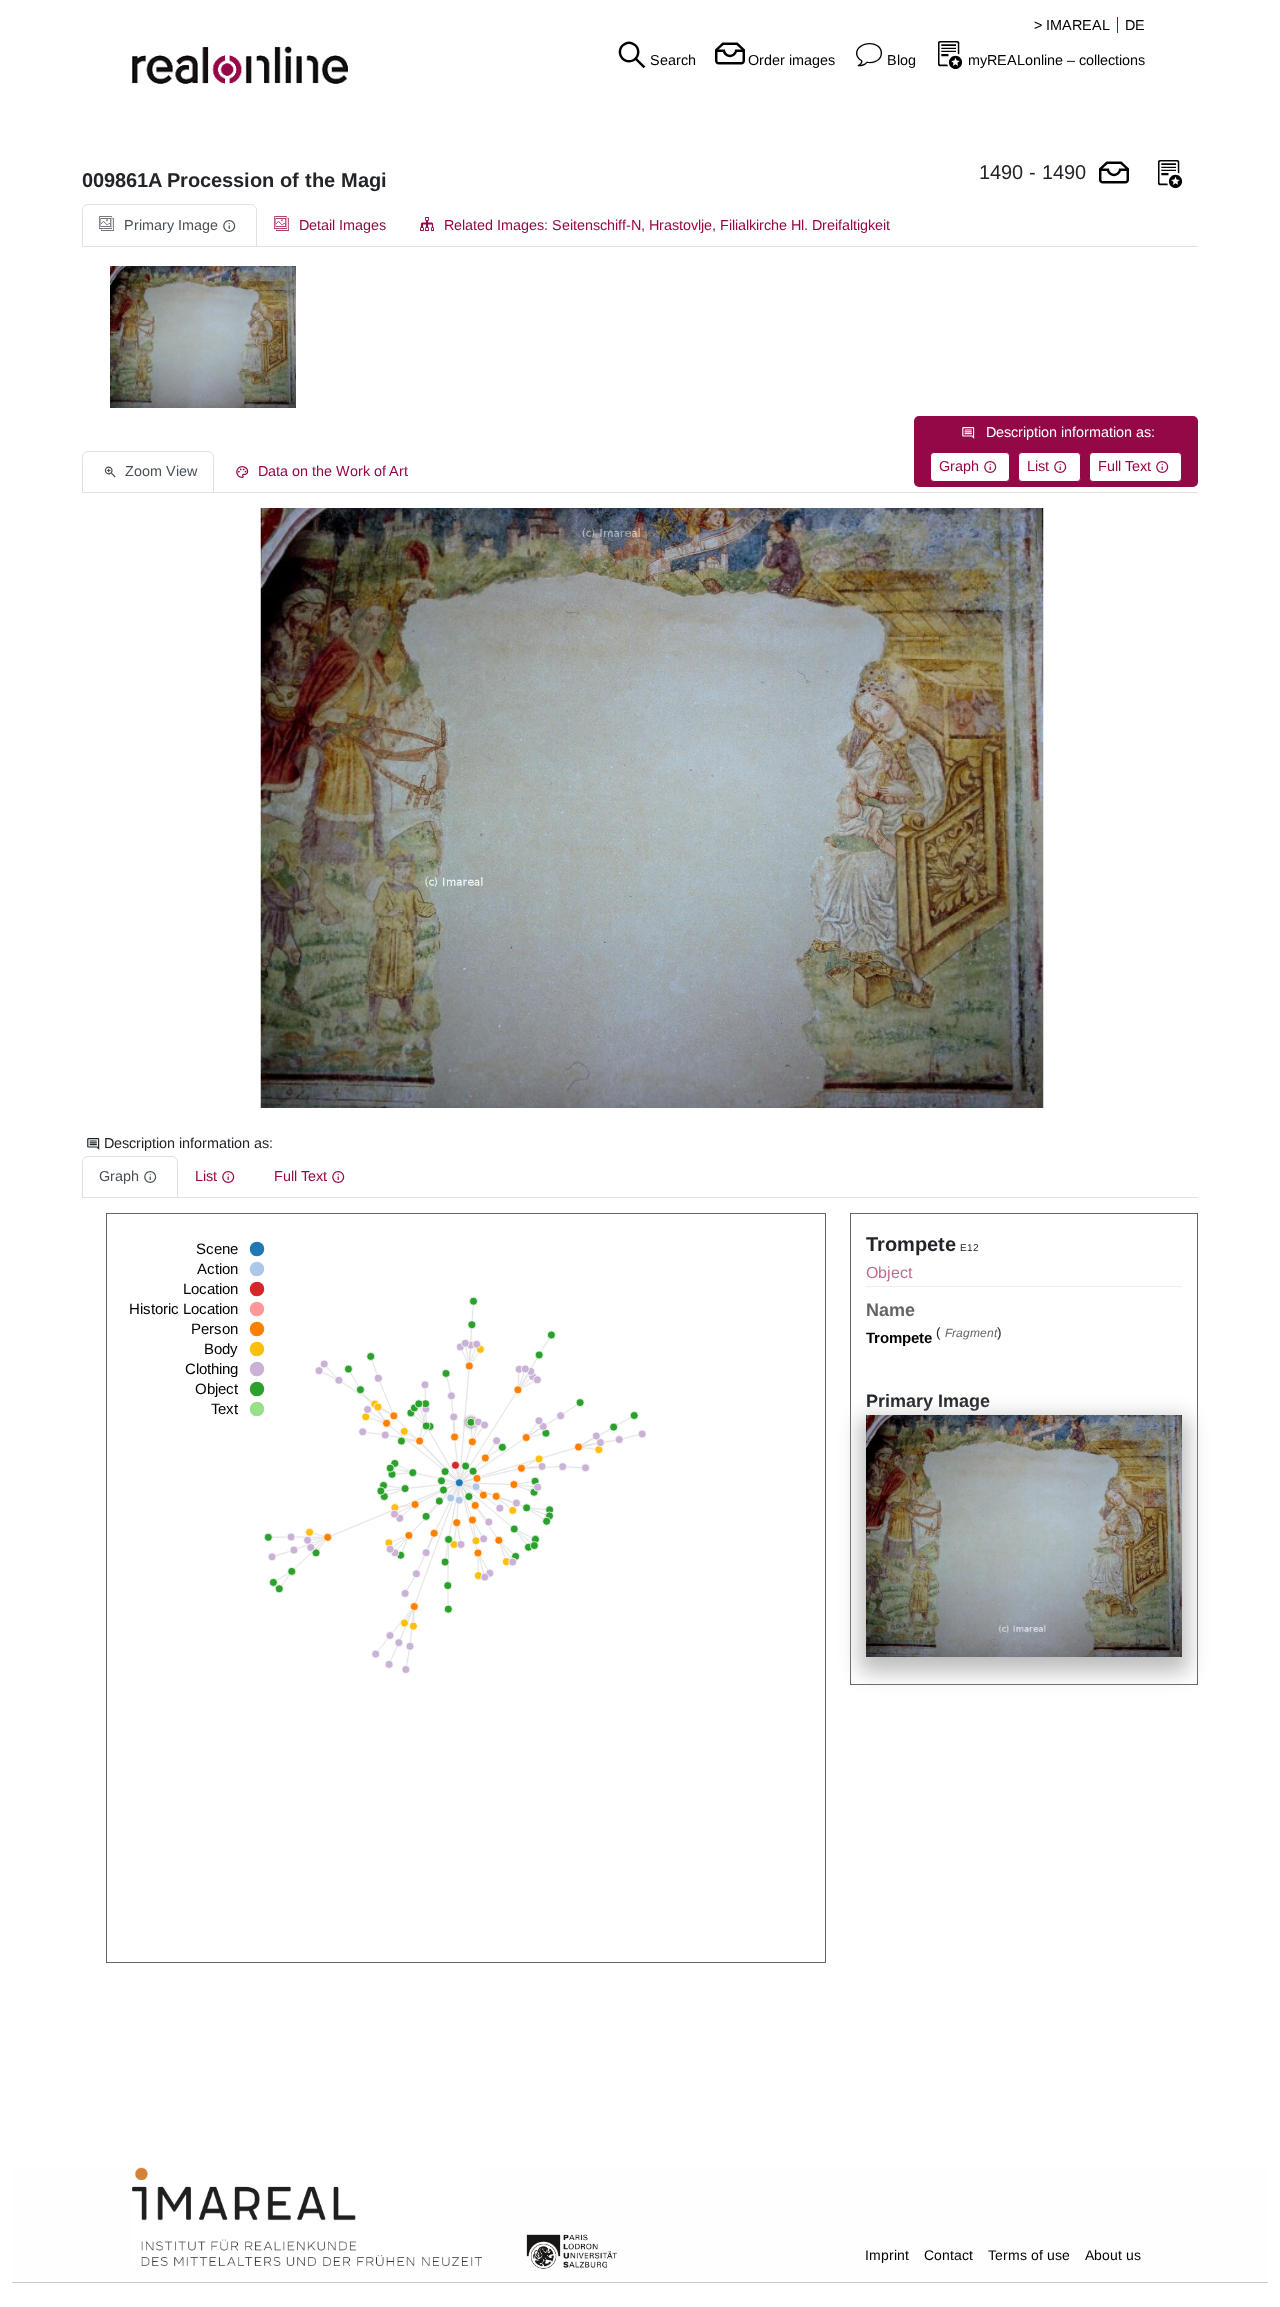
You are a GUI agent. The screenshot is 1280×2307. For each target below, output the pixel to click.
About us (1113, 2255)
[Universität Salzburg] (572, 2250)
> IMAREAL (1072, 25)
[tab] (169, 225)
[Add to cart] (1114, 174)
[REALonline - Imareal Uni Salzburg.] (213, 50)
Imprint (887, 2255)
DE (1135, 25)
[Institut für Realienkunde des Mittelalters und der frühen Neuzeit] (307, 2218)
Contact (948, 2255)
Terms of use (1029, 2255)
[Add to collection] (1170, 174)
